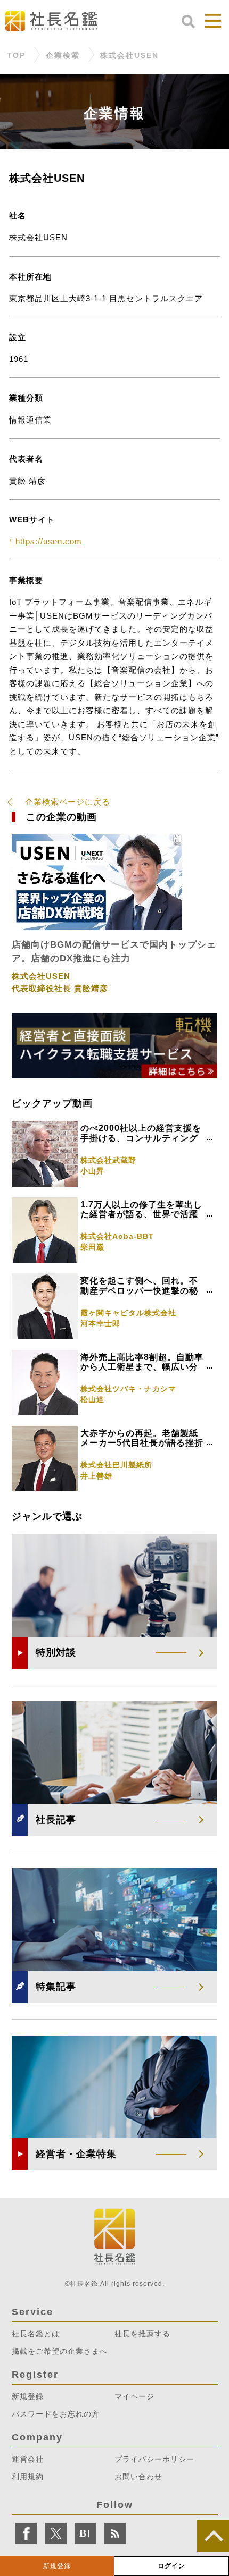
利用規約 (28, 2477)
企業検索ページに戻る (68, 802)
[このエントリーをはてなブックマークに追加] (85, 2533)
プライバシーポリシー (154, 2459)
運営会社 (28, 2459)
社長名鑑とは (36, 2334)
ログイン (171, 2566)
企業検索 (63, 55)
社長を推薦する (142, 2334)
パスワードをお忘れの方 (56, 2414)
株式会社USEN (129, 55)
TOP (16, 55)
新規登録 (57, 2566)
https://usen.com (49, 541)
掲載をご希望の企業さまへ (60, 2351)
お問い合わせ (138, 2477)
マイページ (134, 2396)
